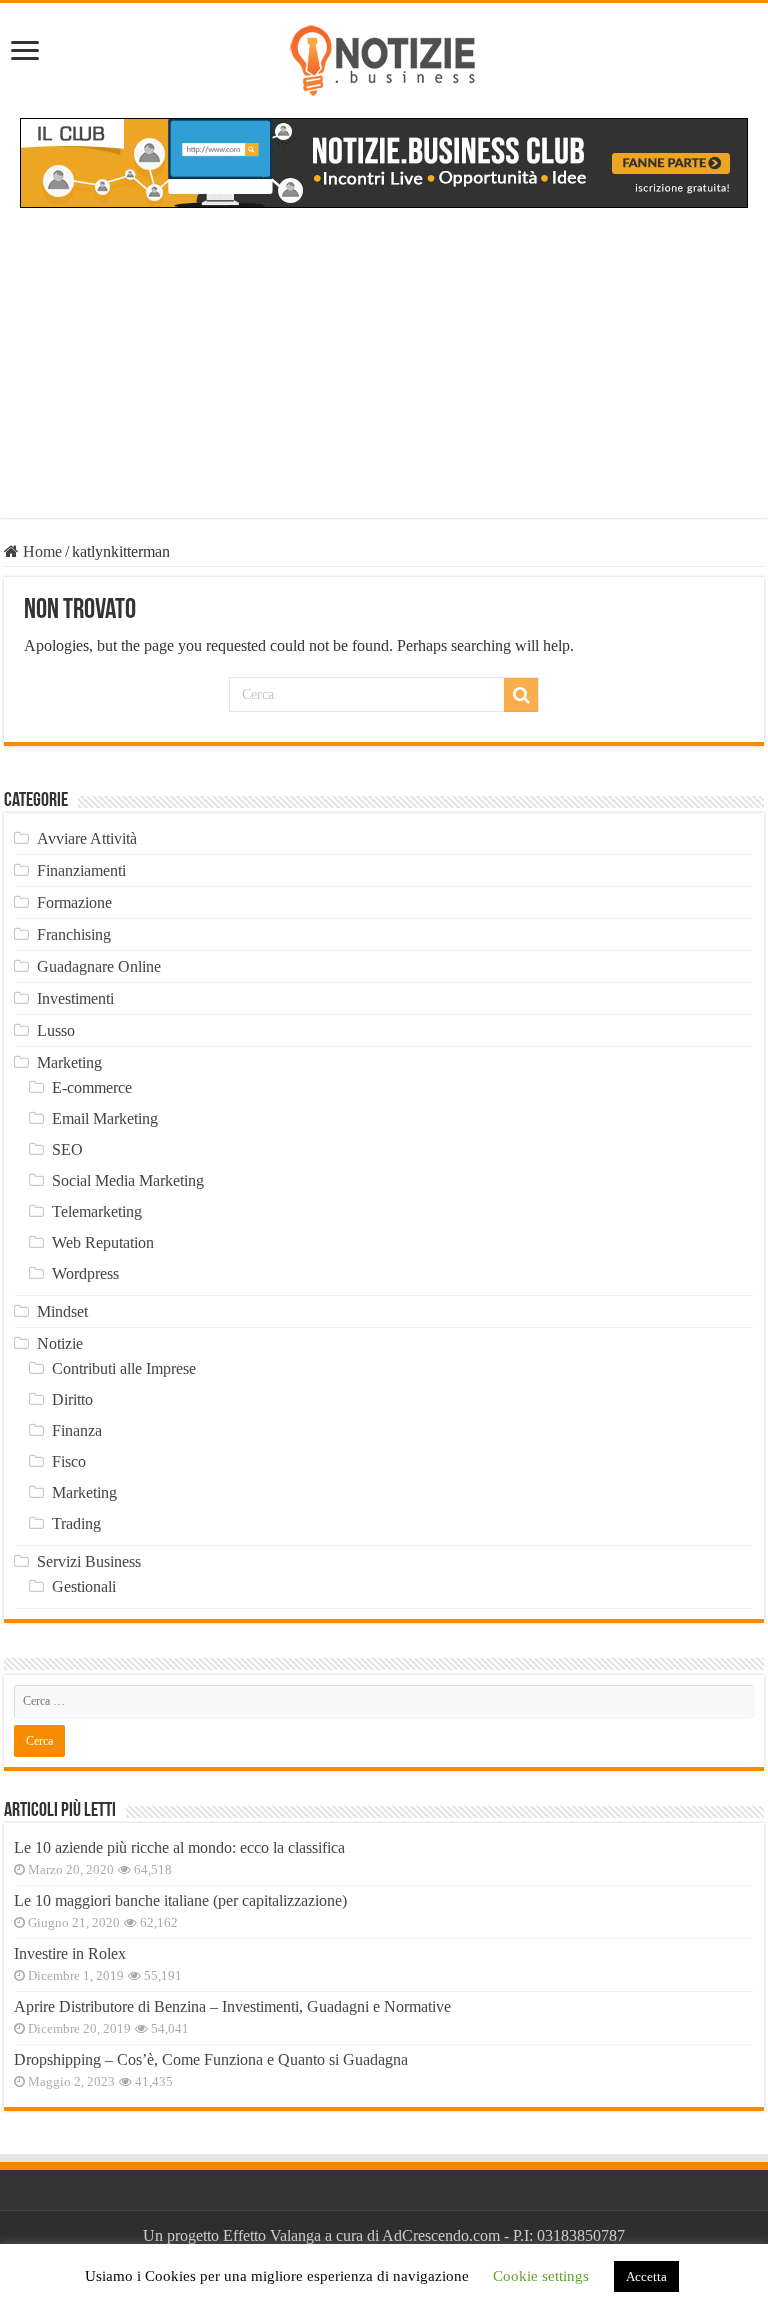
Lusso (56, 1030)
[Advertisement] (384, 378)
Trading (76, 1523)
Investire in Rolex (70, 1953)
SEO (67, 1149)
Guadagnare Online (99, 966)
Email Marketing (105, 1118)
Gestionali (84, 1586)
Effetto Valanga (272, 2235)
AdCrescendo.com (441, 2235)
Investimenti (75, 998)
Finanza (77, 1430)
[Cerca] (521, 695)
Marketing (69, 1062)
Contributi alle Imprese (124, 1368)
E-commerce (92, 1087)
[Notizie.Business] (384, 57)
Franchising (74, 934)
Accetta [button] (646, 2276)
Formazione (74, 902)
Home (40, 551)
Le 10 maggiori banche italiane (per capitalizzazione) (180, 1900)
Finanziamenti (81, 870)
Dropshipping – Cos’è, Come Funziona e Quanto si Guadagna (211, 2059)
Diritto (72, 1399)
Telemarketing (97, 1211)
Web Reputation (103, 1242)
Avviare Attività (87, 838)
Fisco (69, 1461)
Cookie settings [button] (541, 2276)
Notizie (60, 1343)
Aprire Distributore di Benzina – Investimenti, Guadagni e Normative (232, 2006)
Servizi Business (89, 1561)
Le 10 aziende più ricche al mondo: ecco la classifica (179, 1847)
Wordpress (85, 1273)
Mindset (62, 1311)
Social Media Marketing (128, 1180)
